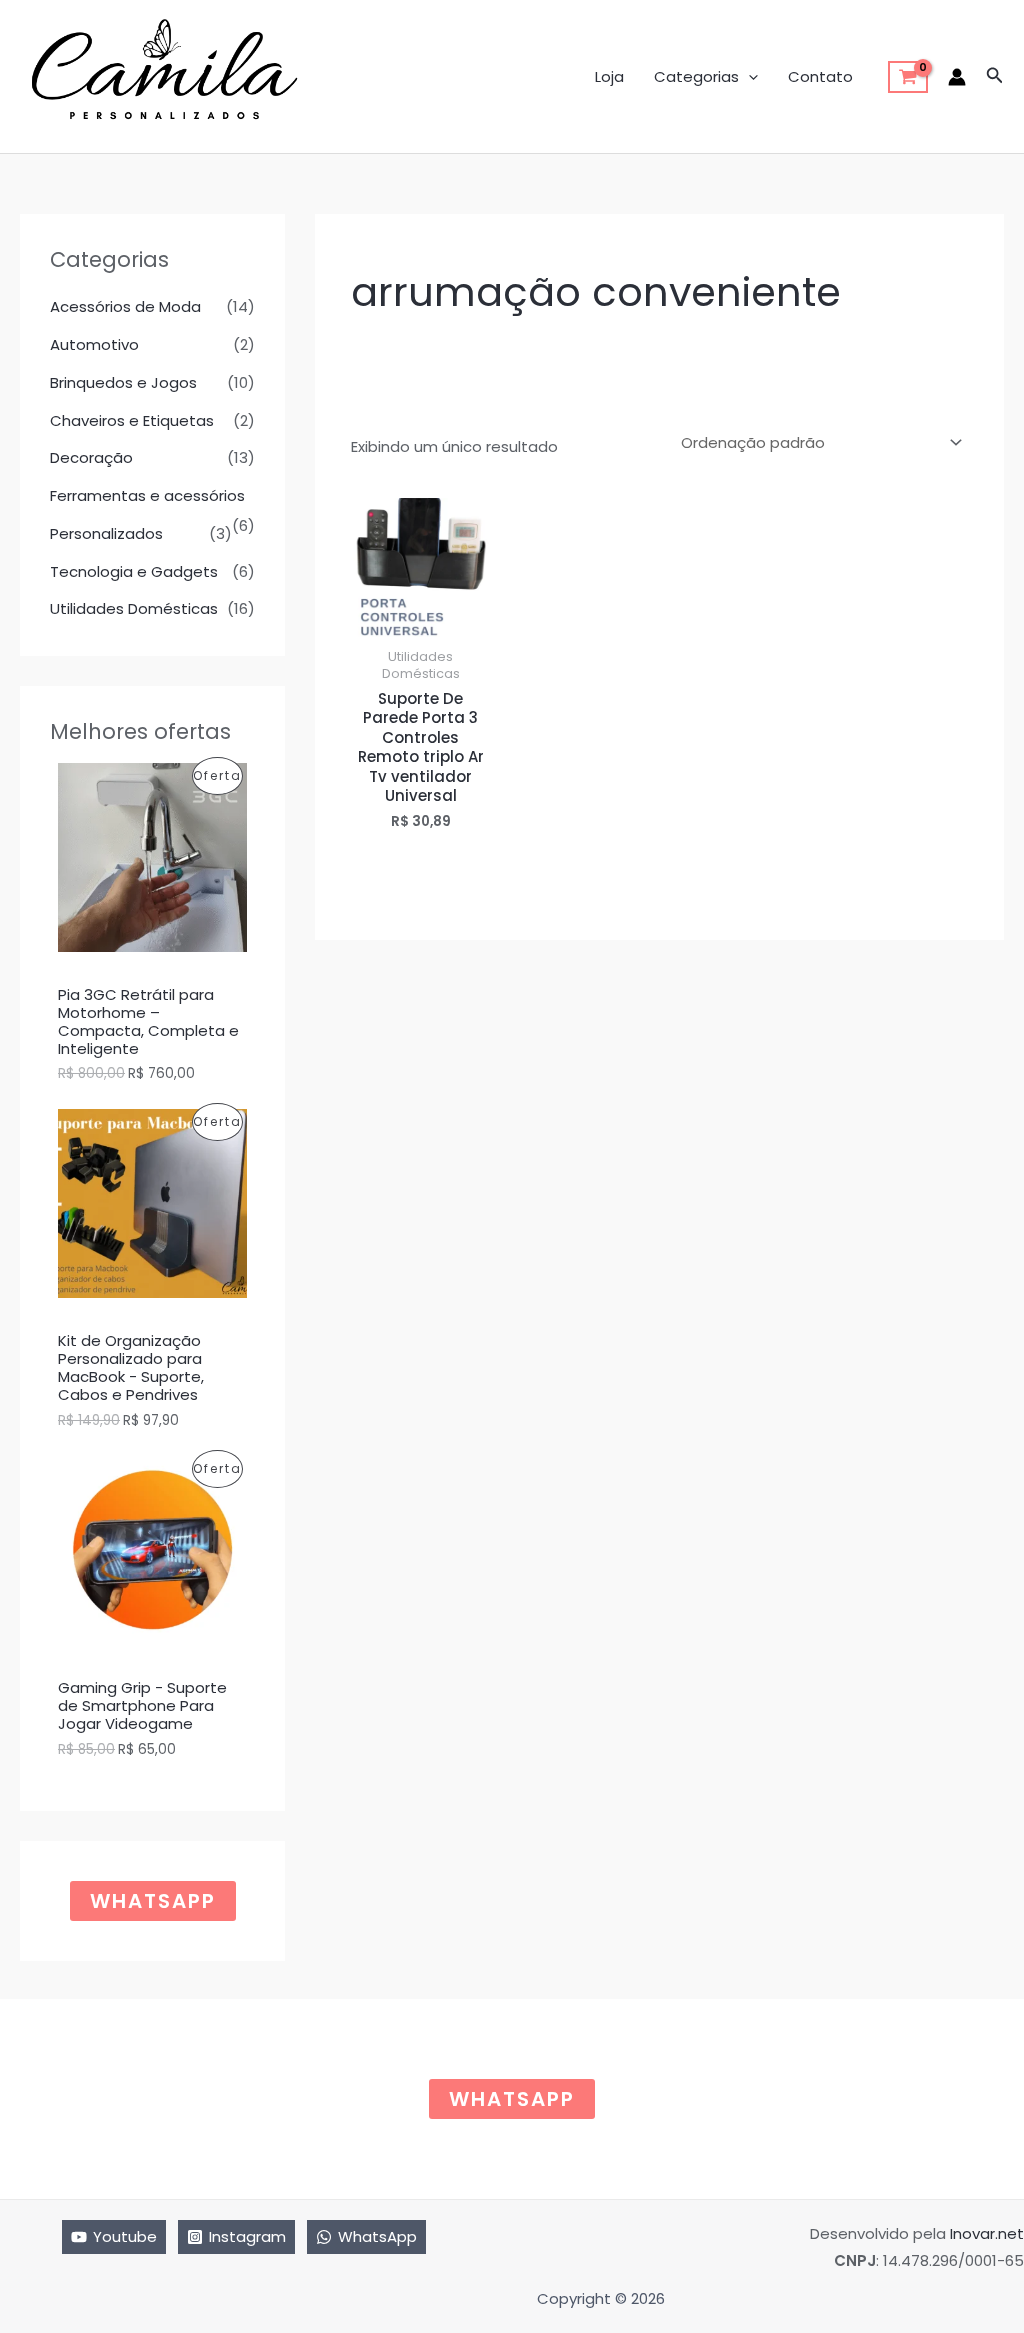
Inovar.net (987, 2233)
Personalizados (106, 533)
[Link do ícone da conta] (957, 77)
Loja (609, 76)
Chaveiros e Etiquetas (132, 420)
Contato (820, 76)
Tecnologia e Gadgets (134, 571)
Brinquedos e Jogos (123, 382)
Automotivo (94, 344)
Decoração (91, 457)
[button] (748, 77)
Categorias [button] (696, 76)
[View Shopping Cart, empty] (908, 77)
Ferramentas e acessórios (147, 495)
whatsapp (512, 2099)
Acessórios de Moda (125, 306)
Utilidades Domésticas (134, 608)
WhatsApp (153, 1901)
